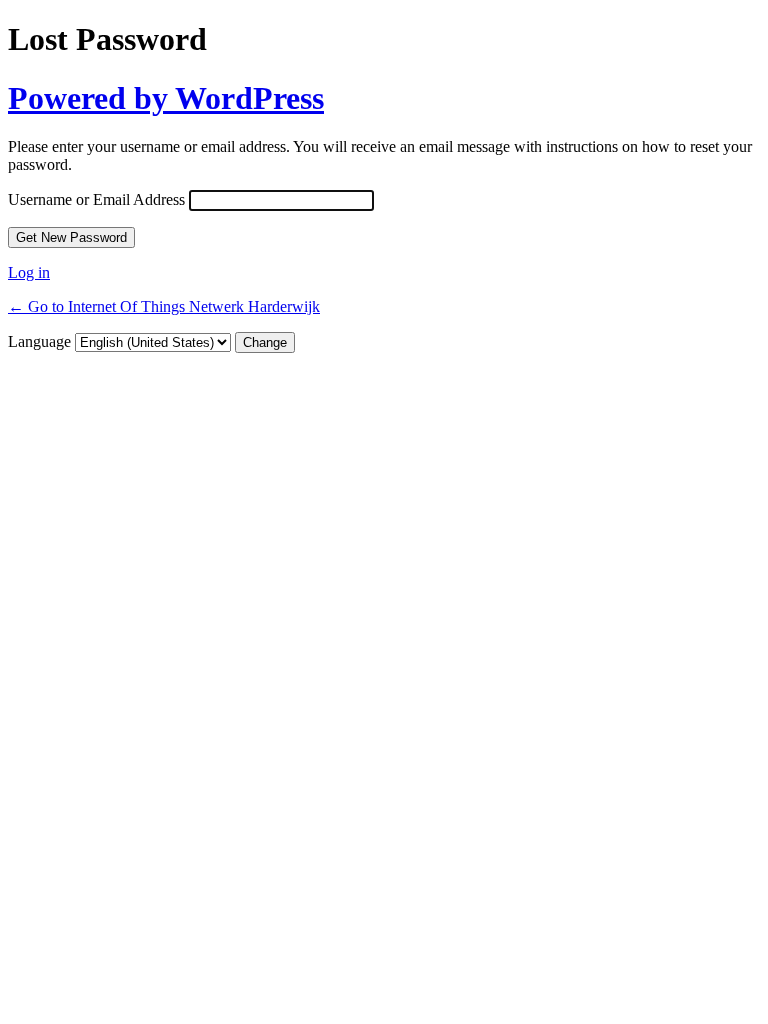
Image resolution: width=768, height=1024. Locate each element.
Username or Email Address (96, 199)
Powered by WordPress (166, 98)
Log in (29, 272)
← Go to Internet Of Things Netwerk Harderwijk (164, 306)
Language (39, 341)
